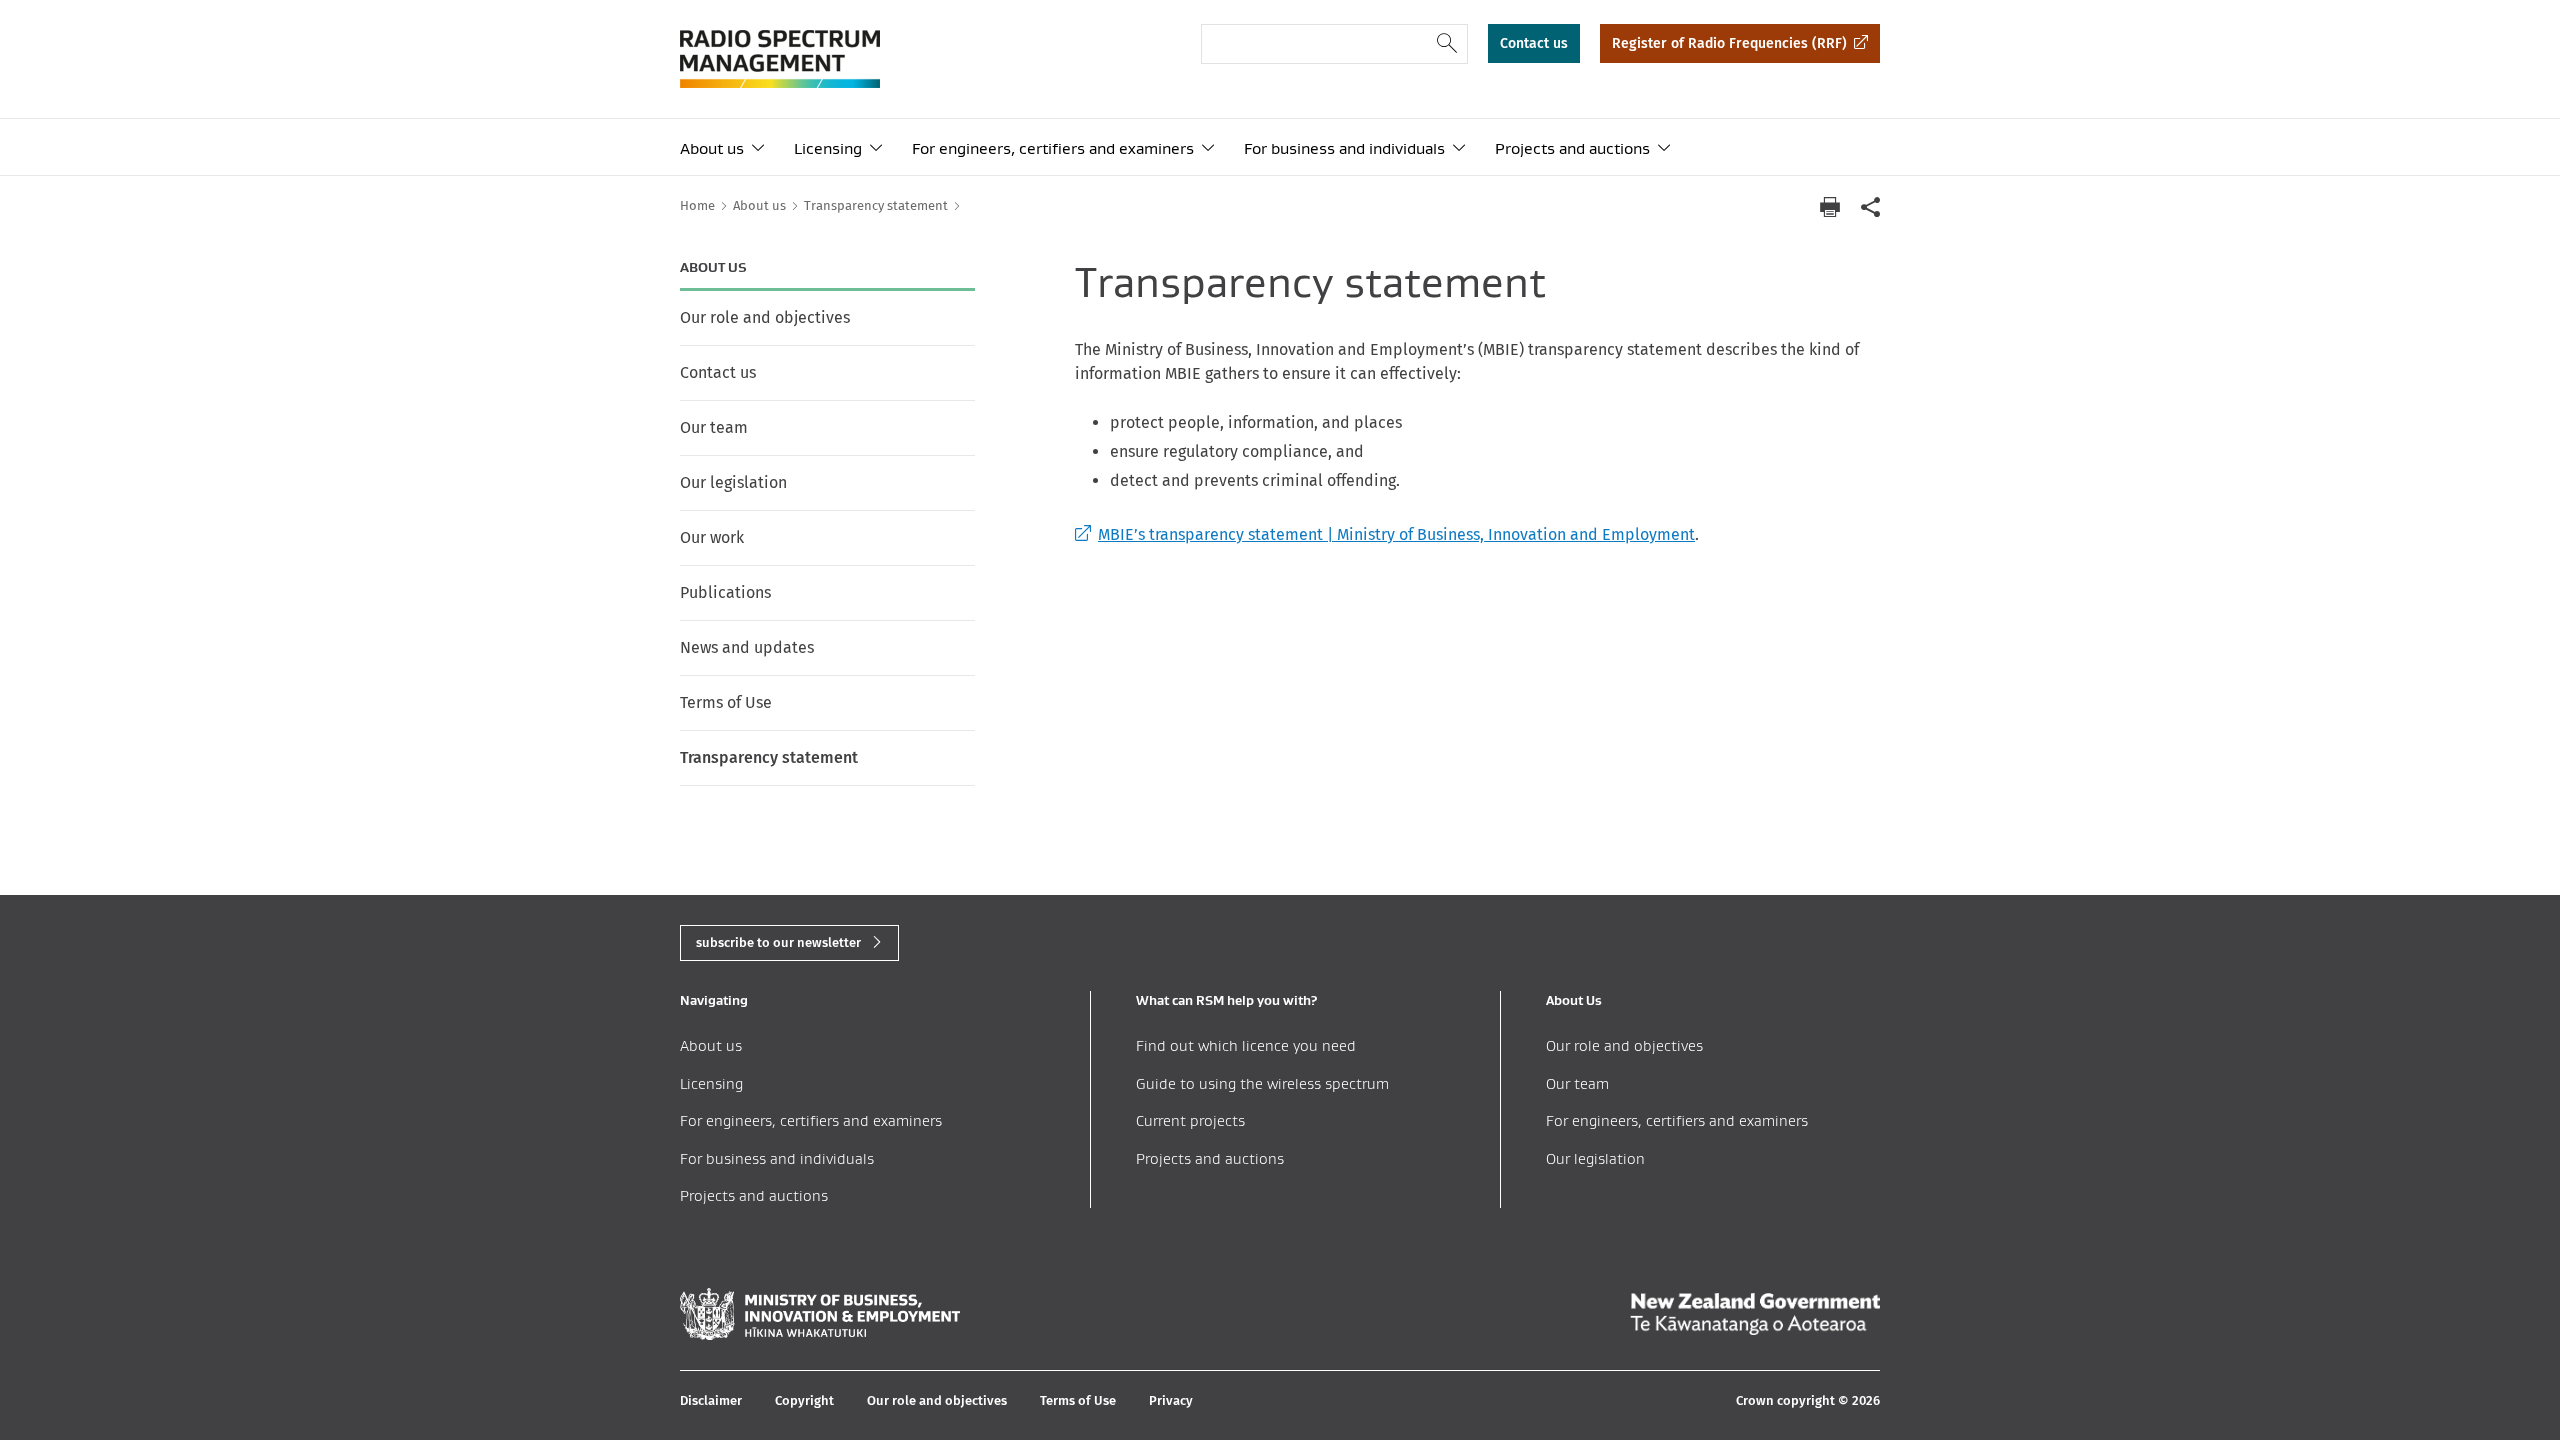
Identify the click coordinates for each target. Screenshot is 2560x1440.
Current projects (1190, 1120)
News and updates (747, 647)
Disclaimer (711, 1400)
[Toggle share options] (1870, 206)
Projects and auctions (1572, 148)
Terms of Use (726, 702)
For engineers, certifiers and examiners (1053, 148)
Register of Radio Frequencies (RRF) (1729, 43)
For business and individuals (1344, 148)
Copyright (804, 1400)
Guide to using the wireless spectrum (1262, 1083)
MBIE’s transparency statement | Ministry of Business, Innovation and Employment (1385, 534)
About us (712, 148)
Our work (712, 537)
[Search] (1447, 44)
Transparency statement (769, 757)
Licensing (828, 148)
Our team (714, 427)
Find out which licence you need (1246, 1045)
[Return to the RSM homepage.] (780, 59)
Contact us (1534, 43)
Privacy (1171, 1400)
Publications (725, 592)
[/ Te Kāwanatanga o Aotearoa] (1755, 1314)
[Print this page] (1830, 207)
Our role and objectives (765, 317)
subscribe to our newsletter (778, 942)
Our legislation (733, 482)
